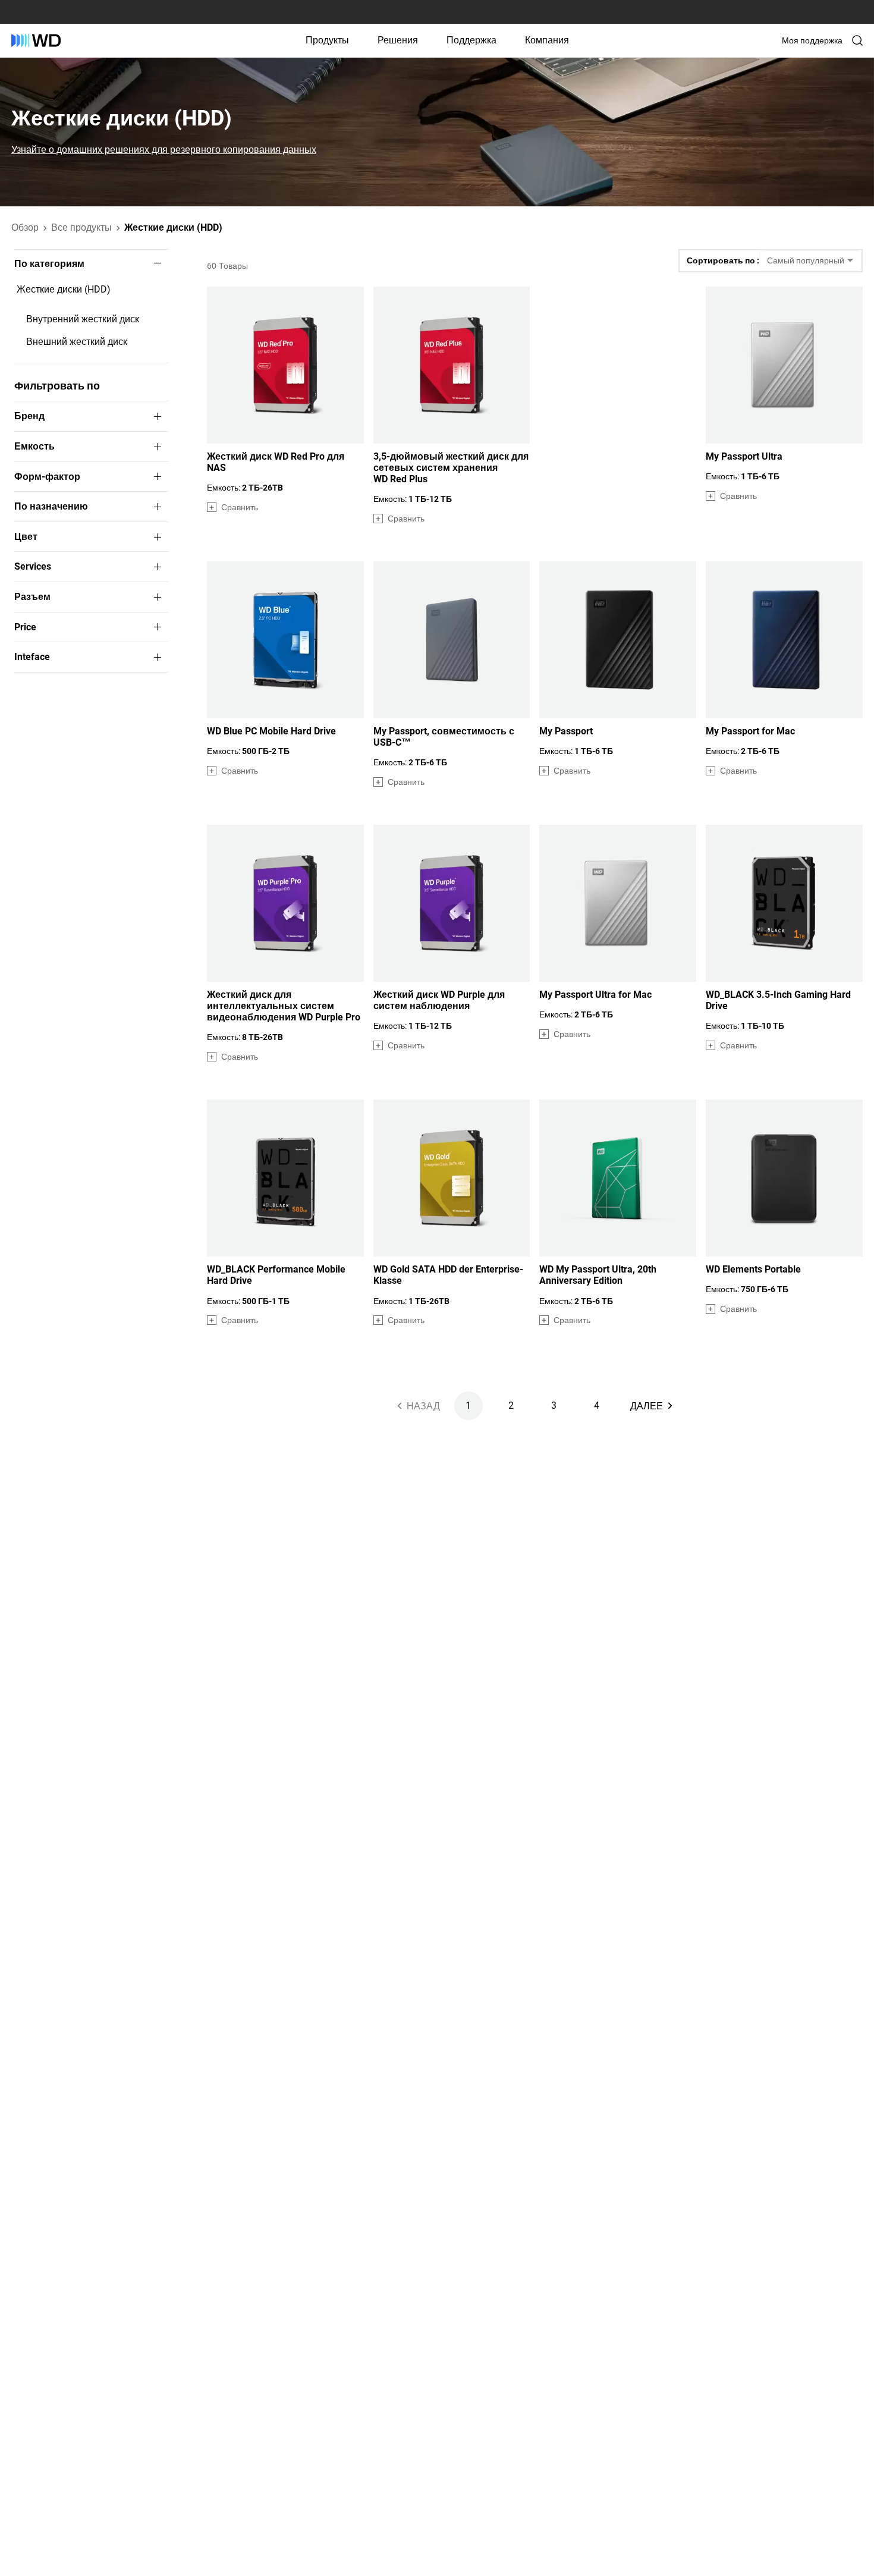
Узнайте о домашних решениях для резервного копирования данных (164, 150)
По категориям (49, 264)
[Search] (857, 40)
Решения (398, 40)
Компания (547, 40)
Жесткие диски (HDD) (64, 289)
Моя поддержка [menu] (812, 40)
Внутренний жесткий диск (83, 319)
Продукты (327, 40)
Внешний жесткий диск (77, 342)
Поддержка (471, 40)
